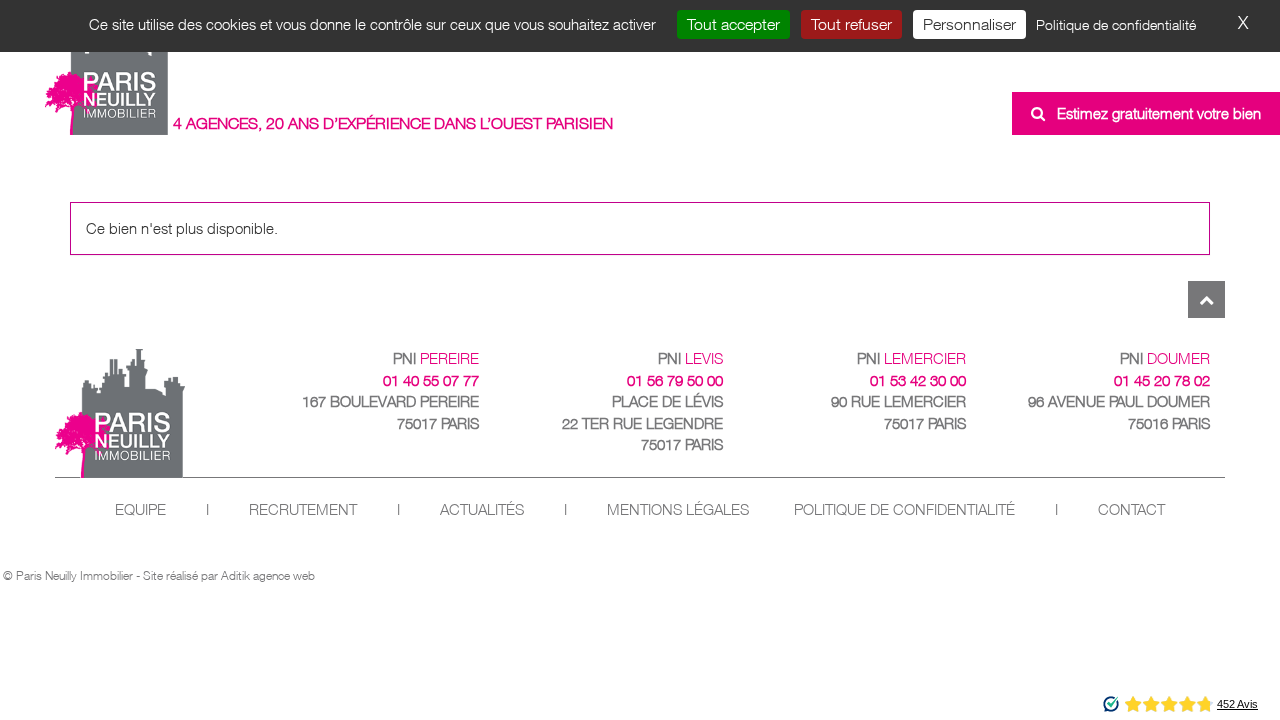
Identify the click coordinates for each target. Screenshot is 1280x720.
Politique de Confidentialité (904, 509)
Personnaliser (969, 24)
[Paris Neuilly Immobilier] (107, 73)
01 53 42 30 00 (918, 380)
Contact (1131, 509)
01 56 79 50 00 (675, 380)
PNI (436, 358)
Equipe (140, 509)
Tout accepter (733, 24)
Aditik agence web (268, 575)
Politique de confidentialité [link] (1116, 24)
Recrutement (303, 509)
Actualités (482, 509)
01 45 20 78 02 (1162, 380)
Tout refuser (851, 24)
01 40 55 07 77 (431, 380)
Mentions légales (678, 509)
